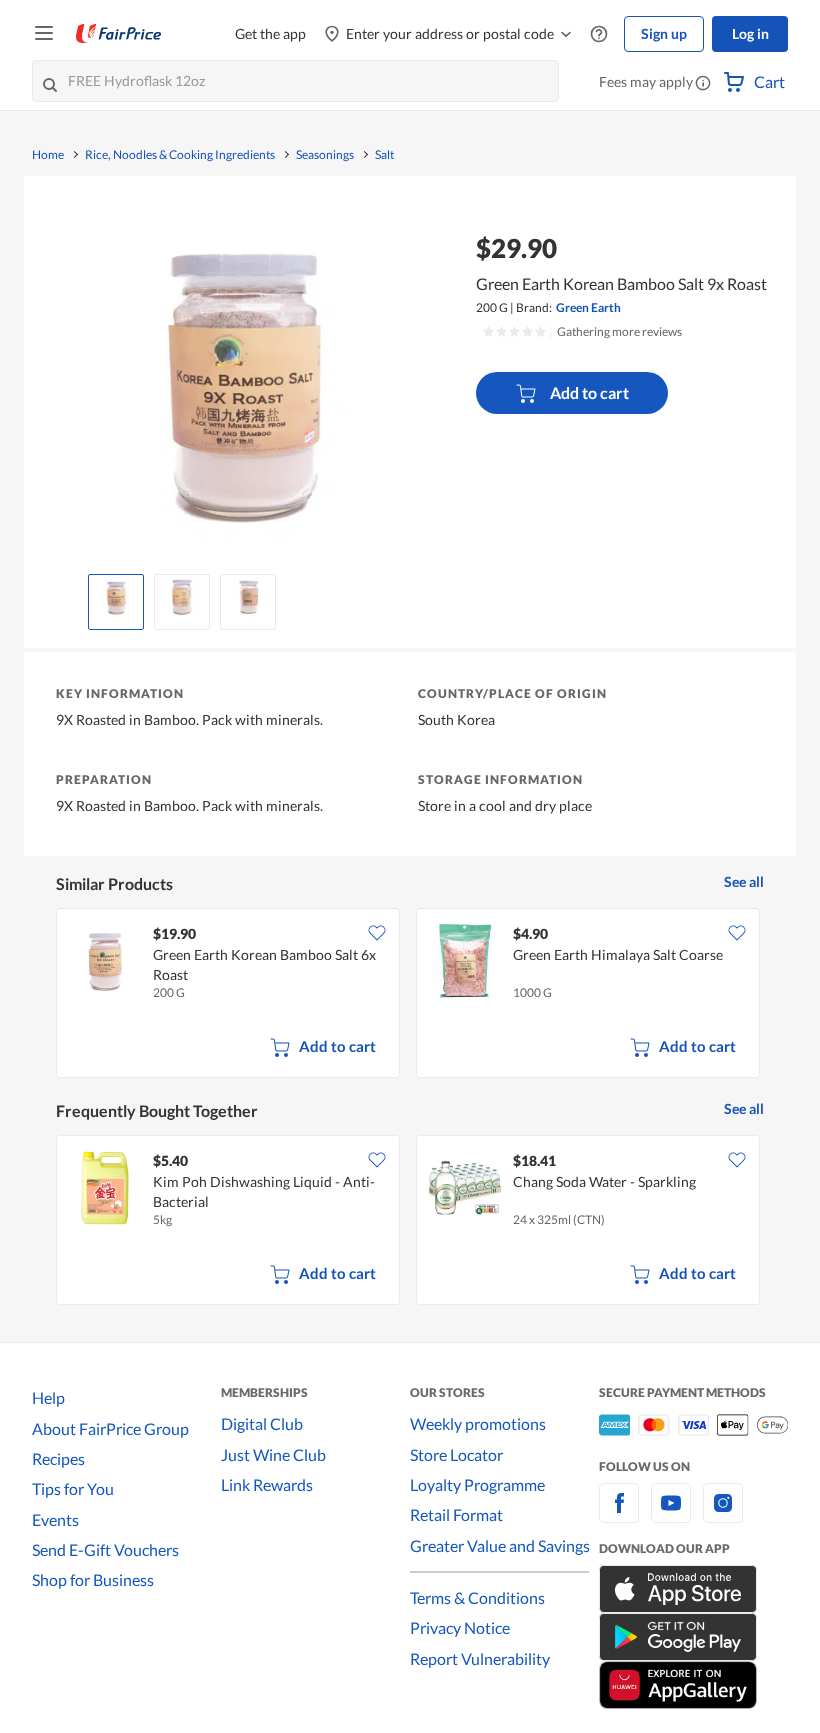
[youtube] (671, 1514)
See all (744, 881)
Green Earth (588, 307)
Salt (384, 155)
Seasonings (325, 155)
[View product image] (116, 597)
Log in (750, 33)
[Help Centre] (599, 34)
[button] (703, 84)
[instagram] (723, 1514)
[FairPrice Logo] (119, 34)
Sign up (664, 33)
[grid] (410, 995)
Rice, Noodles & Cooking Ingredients (180, 155)
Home (48, 155)
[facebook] (619, 1514)
